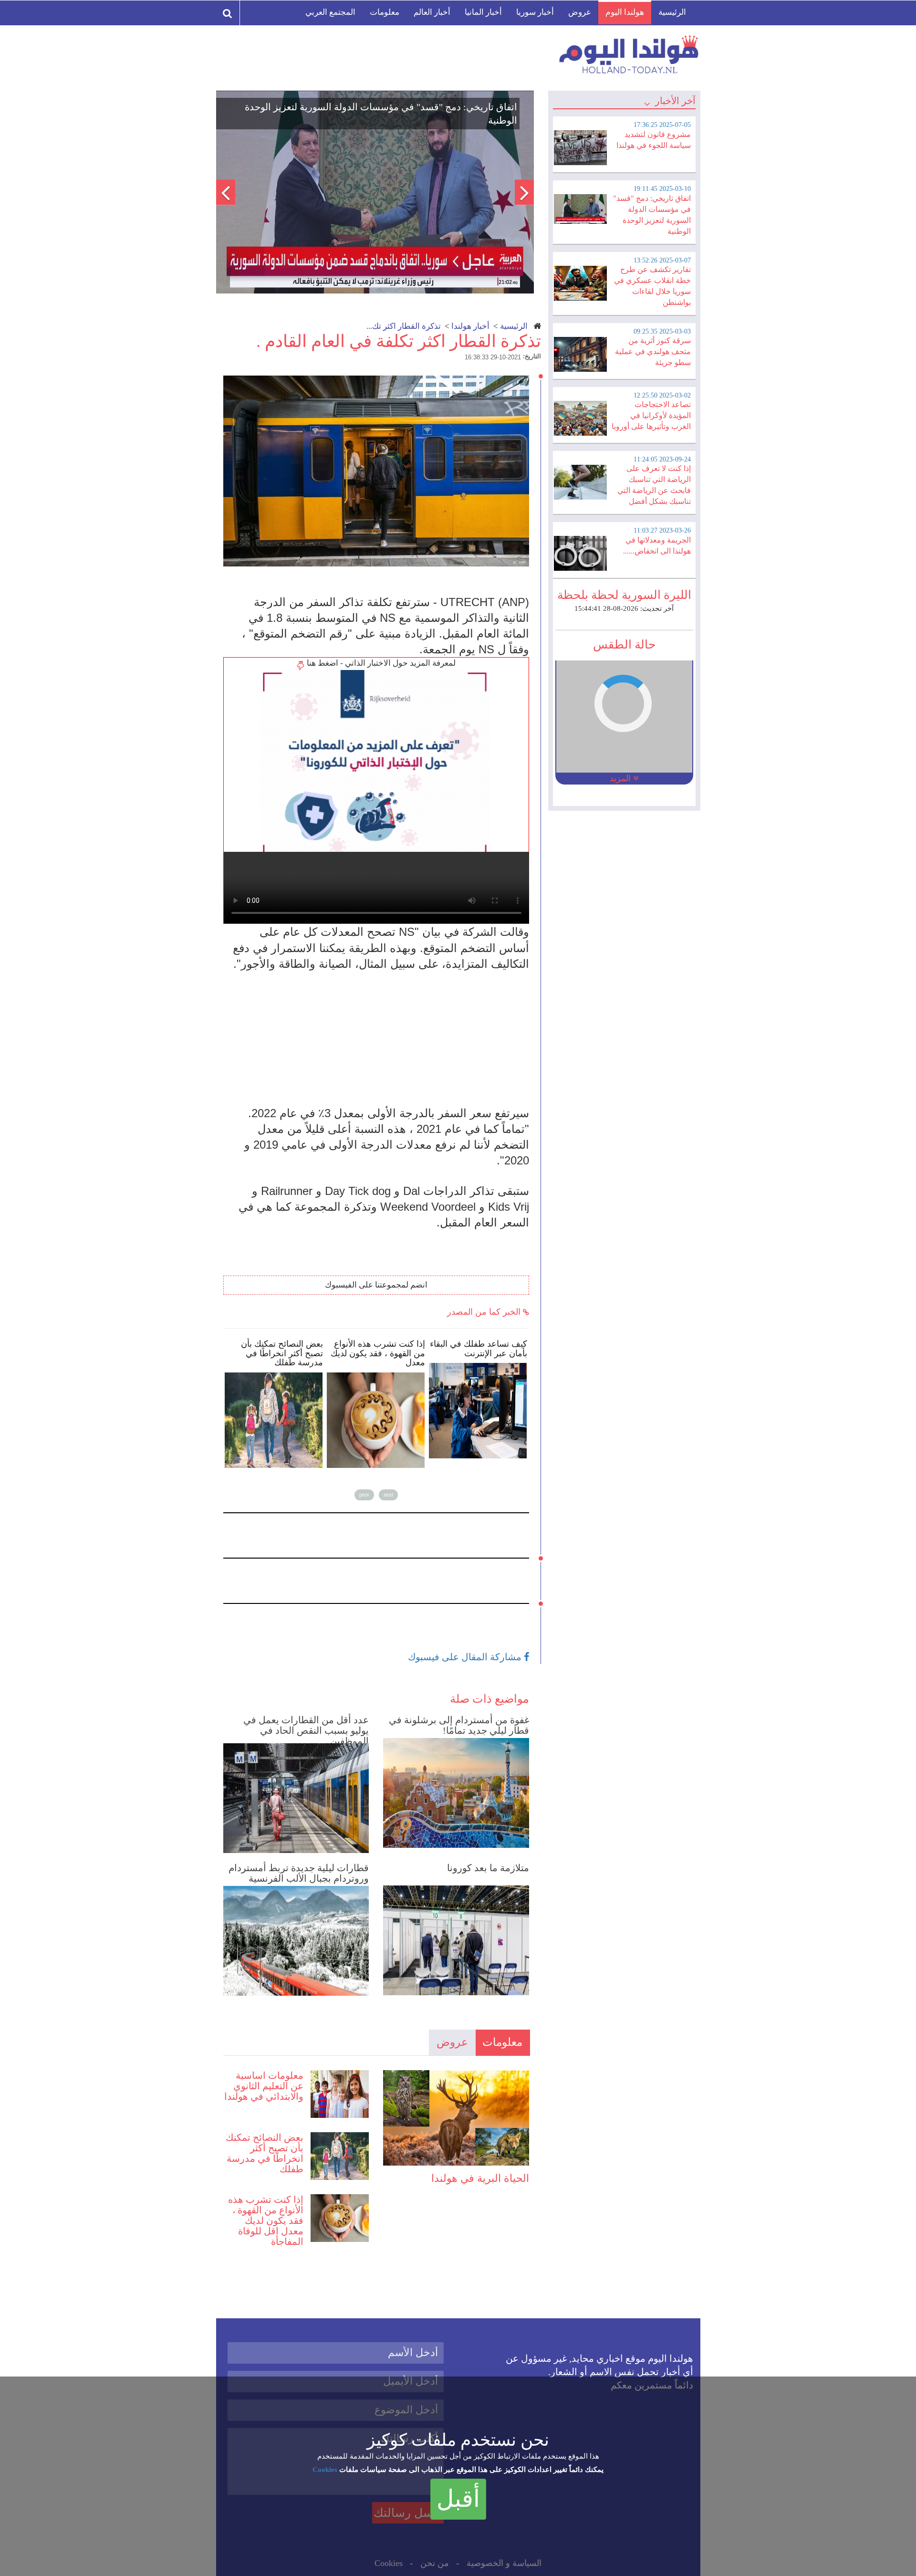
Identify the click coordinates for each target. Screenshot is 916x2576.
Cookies (325, 2470)
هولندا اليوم (625, 12)
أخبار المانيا (483, 12)
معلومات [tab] (502, 2042)
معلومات (385, 12)
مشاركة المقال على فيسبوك (466, 1657)
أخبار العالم (432, 12)
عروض (580, 12)
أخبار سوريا (535, 12)
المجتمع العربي (330, 12)
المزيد (621, 778)
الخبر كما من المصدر (485, 1312)
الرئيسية (672, 12)
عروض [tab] (452, 2042)
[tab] (624, 143)
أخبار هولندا (470, 326)
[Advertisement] (381, 1038)
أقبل (458, 2499)
